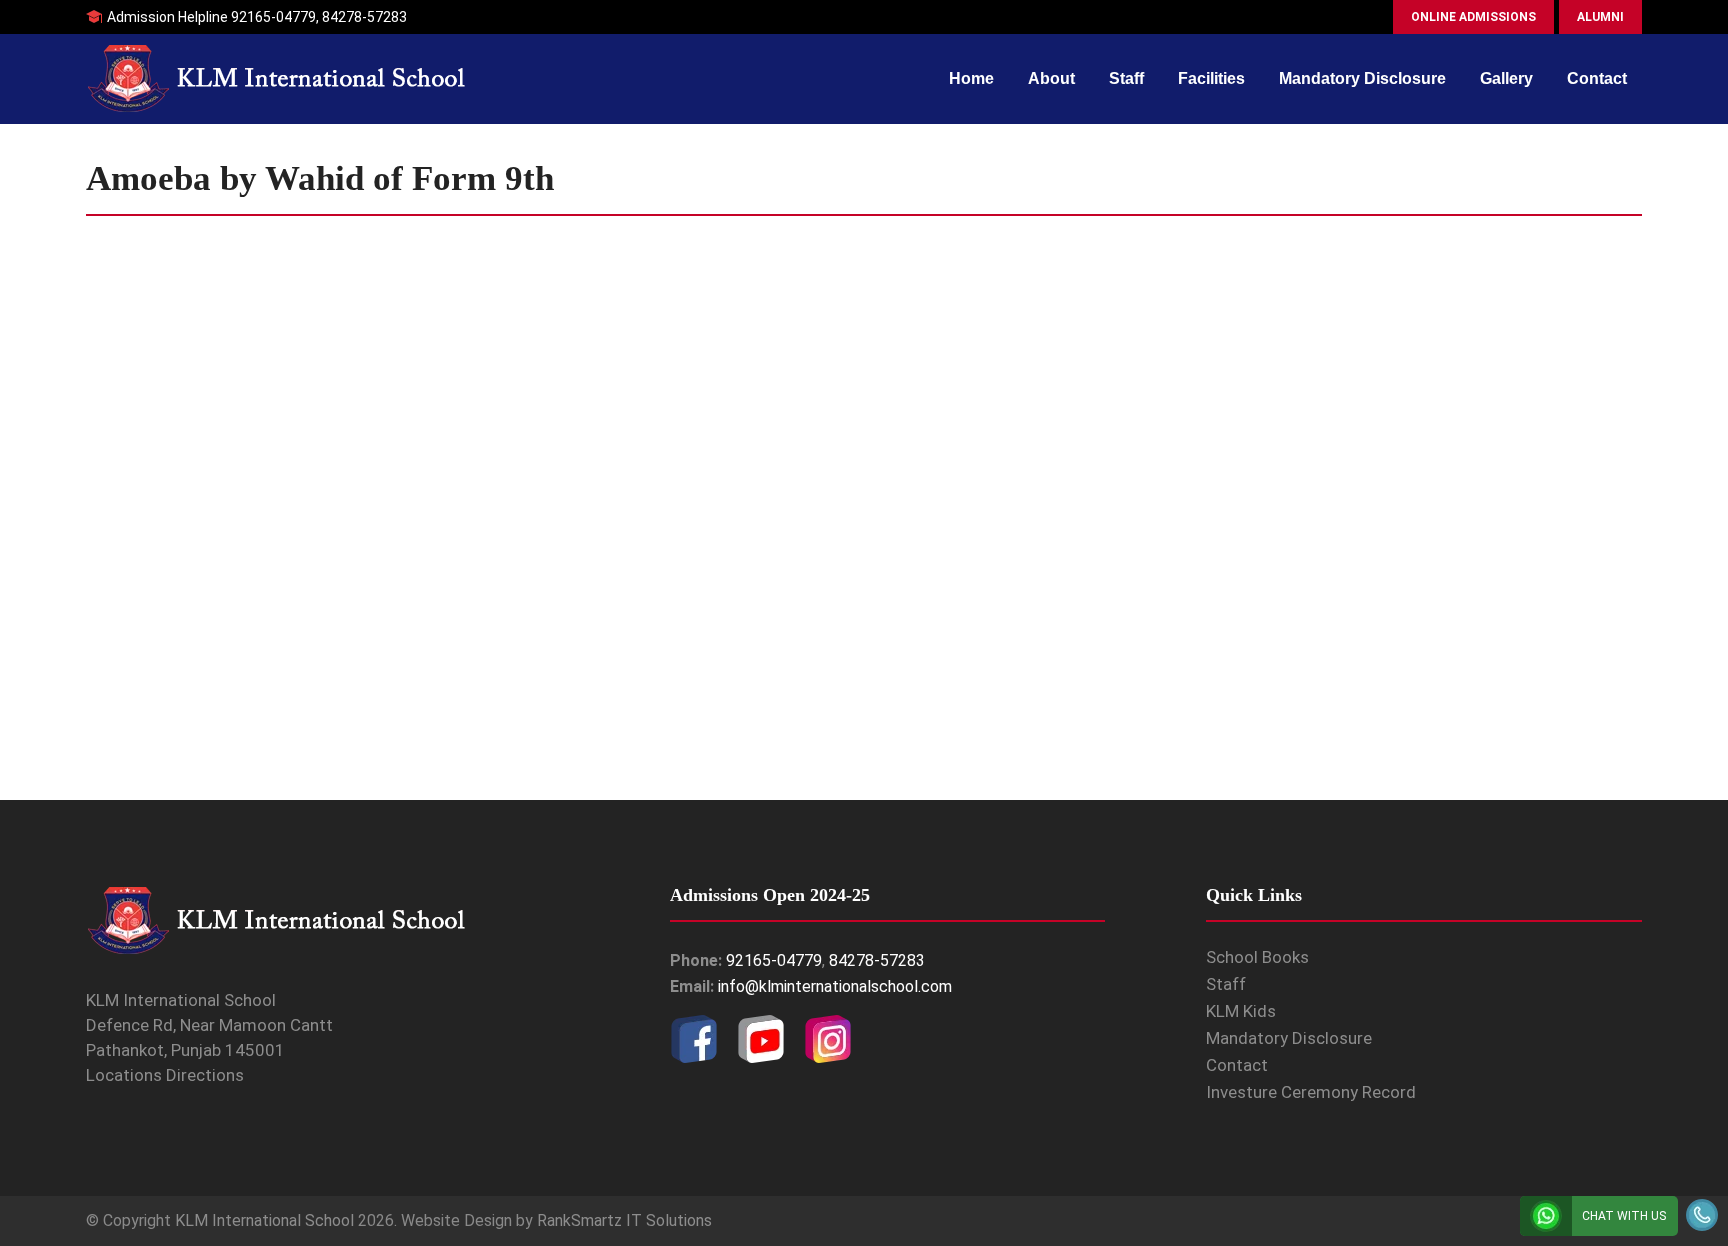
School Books (1257, 957)
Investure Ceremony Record (1311, 1092)
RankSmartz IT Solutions (624, 1220)
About (1051, 78)
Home (971, 78)
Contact (1597, 78)
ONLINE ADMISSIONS (1473, 17)
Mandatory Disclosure (1362, 78)
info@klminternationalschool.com (835, 986)
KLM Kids (1241, 1011)
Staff (1126, 78)
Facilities (1211, 78)
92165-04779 (273, 17)
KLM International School (264, 1220)
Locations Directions (165, 1075)
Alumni (1600, 17)
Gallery (1506, 78)
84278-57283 (364, 17)
